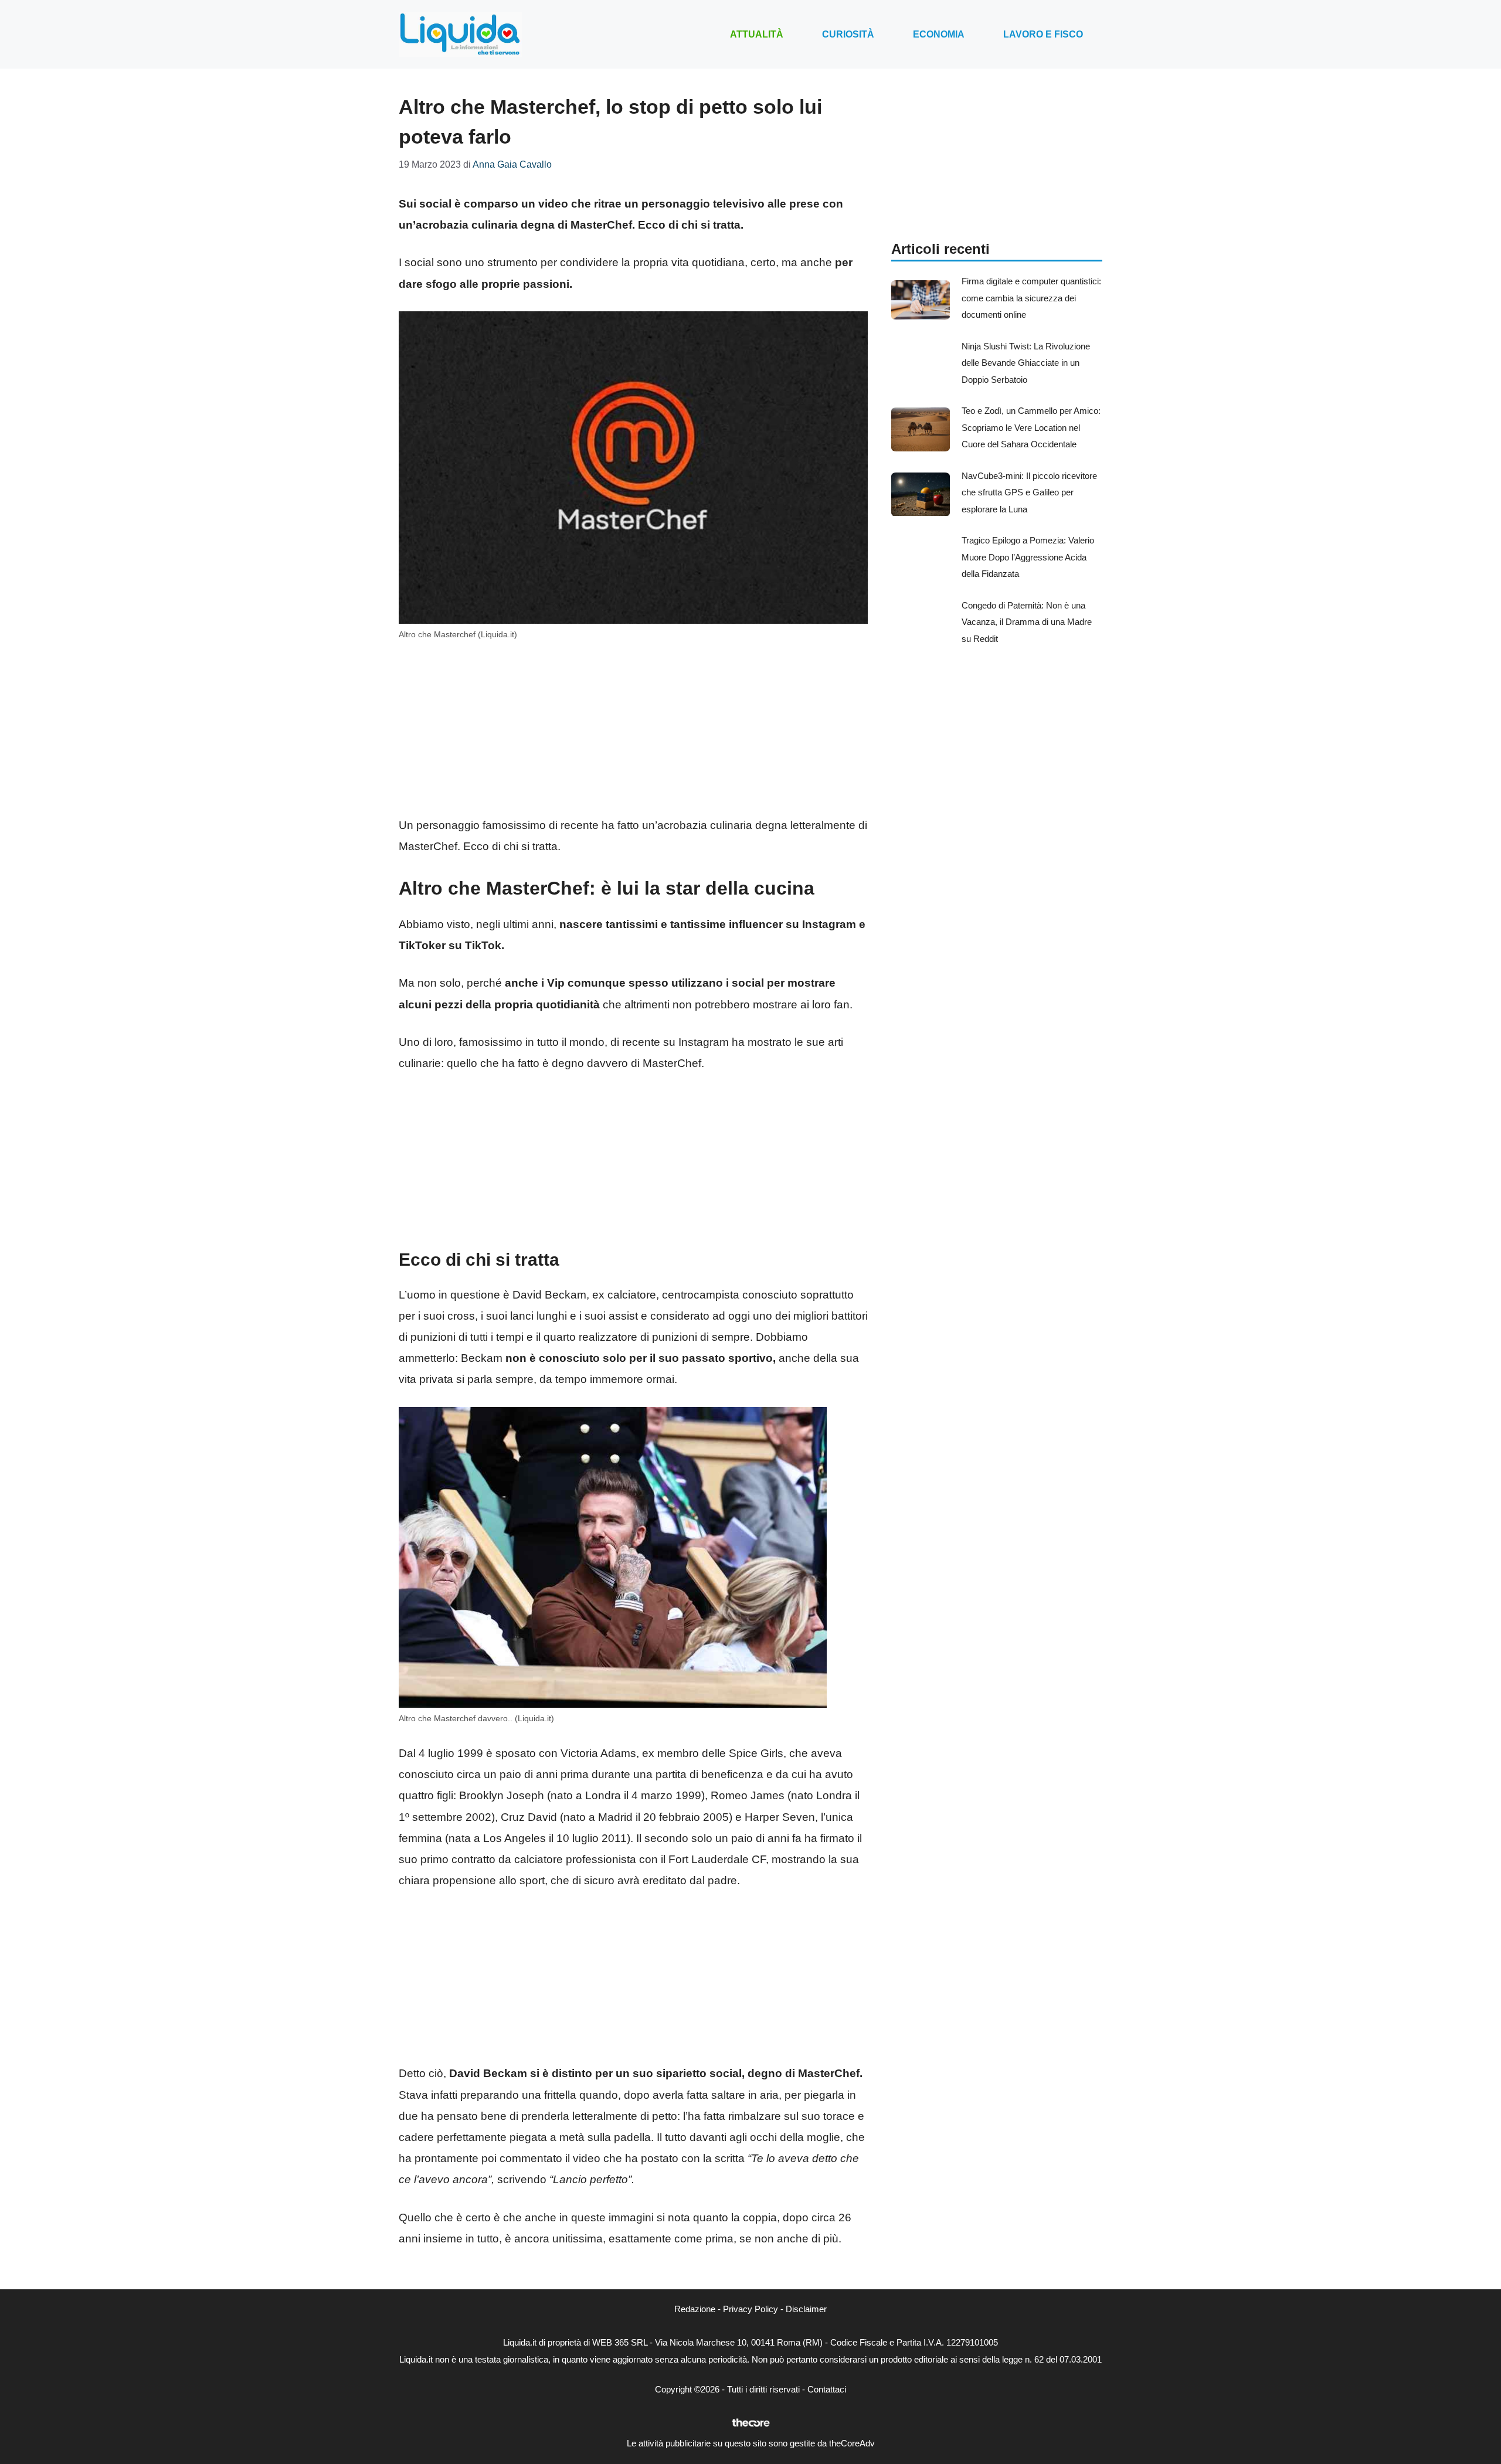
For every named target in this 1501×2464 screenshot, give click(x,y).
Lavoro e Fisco (1043, 34)
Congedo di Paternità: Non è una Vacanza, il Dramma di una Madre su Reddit (1027, 622)
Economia (939, 34)
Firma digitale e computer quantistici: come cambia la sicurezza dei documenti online (1031, 298)
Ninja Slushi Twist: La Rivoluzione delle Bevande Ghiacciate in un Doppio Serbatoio (1026, 363)
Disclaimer (806, 2309)
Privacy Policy (750, 2309)
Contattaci (827, 2389)
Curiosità (848, 34)
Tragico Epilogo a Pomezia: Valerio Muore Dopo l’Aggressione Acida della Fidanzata (1028, 557)
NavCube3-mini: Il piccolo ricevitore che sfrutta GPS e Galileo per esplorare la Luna (1029, 492)
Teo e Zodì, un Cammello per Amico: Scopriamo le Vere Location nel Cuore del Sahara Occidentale (1031, 427)
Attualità (757, 34)
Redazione (695, 2309)
